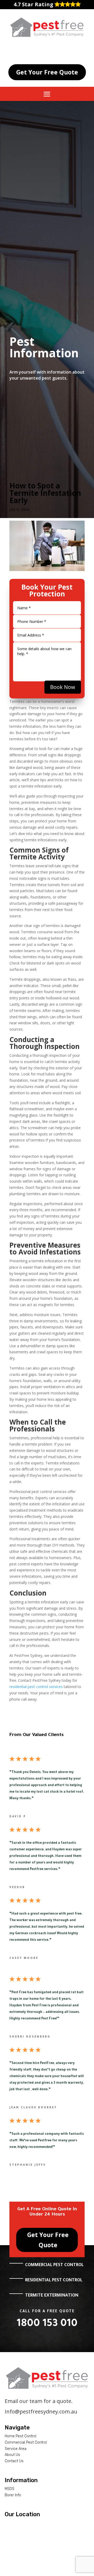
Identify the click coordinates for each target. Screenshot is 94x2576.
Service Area (16, 2449)
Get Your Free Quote (47, 72)
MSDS (10, 2489)
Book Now (63, 687)
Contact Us (14, 2461)
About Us (12, 2455)
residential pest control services (36, 1687)
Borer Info (13, 2495)
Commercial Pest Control (26, 2442)
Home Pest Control (20, 2436)
